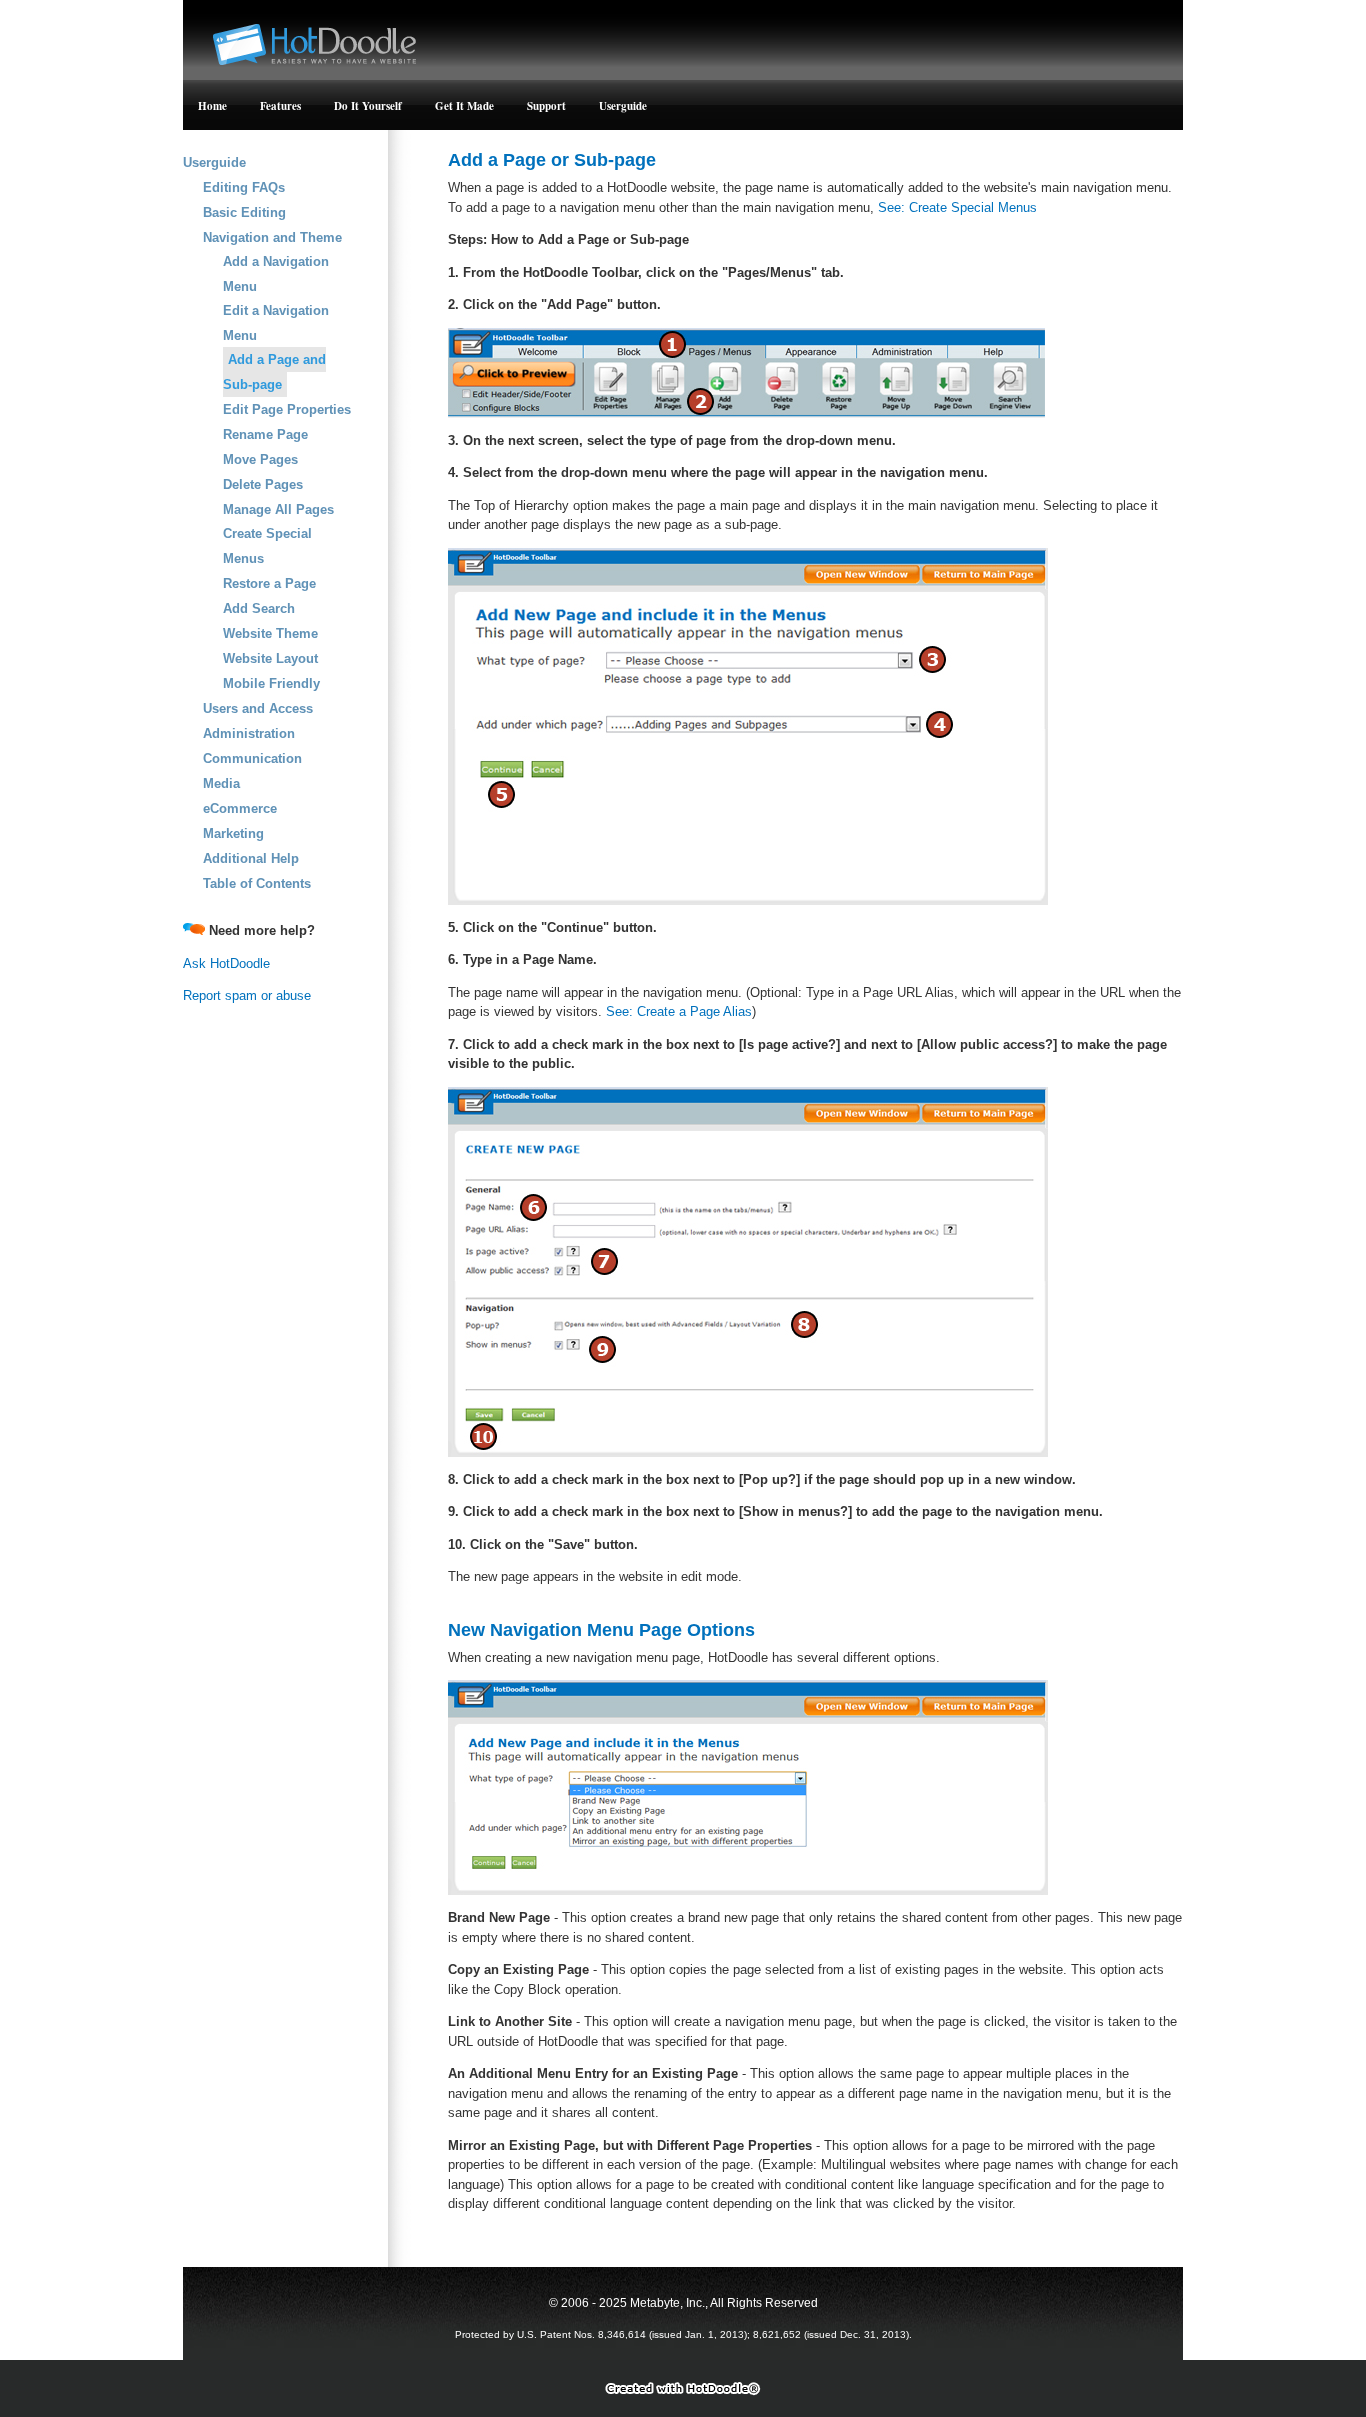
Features (280, 106)
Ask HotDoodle (226, 963)
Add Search (259, 608)
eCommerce (240, 808)
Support (546, 106)
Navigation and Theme (272, 237)
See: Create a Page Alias (679, 1011)
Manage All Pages (278, 509)
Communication (252, 758)
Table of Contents (257, 883)
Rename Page (265, 434)
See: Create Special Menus (957, 207)
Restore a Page (269, 583)
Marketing (233, 833)
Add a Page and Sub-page (274, 372)
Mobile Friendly (271, 683)
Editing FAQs (244, 187)
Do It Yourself (368, 106)
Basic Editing (244, 212)
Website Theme (270, 633)
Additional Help (251, 858)
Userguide (623, 106)
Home (212, 106)
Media (221, 783)
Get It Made (464, 106)
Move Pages (260, 459)
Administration (249, 733)
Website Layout (270, 658)
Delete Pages (263, 484)
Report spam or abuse (247, 995)
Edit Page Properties (287, 409)
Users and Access (258, 708)
